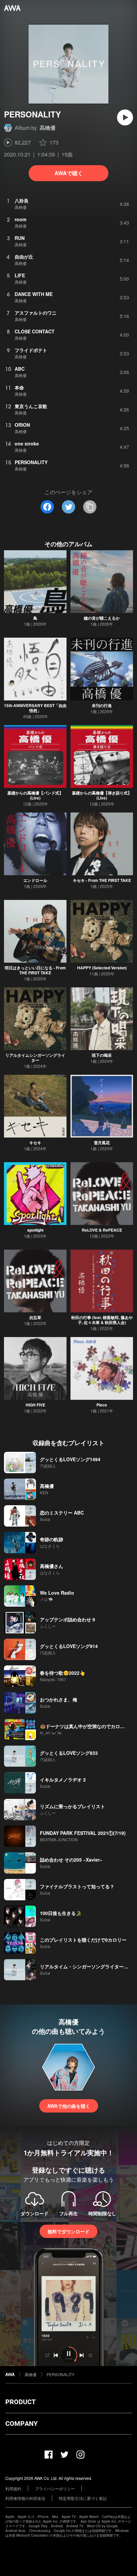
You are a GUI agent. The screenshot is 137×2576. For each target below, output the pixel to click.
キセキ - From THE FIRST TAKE (102, 880)
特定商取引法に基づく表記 (83, 2498)
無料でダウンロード (68, 2231)
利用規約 (13, 2488)
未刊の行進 (102, 705)
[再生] (125, 117)
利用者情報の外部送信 (25, 2498)
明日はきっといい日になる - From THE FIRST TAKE (35, 970)
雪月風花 (102, 1143)
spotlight (35, 1230)
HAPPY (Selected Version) (102, 968)
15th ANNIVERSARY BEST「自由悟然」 (35, 708)
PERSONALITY (61, 2374)
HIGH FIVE (35, 1405)
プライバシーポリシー (55, 2488)
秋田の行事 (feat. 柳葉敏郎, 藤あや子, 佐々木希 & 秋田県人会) (102, 1320)
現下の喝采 (102, 1055)
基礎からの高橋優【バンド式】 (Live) (35, 795)
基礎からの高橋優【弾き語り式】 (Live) (102, 795)
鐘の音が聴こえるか (102, 618)
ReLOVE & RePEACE (102, 1230)
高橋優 (48, 128)
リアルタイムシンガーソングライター (35, 1058)
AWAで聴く (69, 173)
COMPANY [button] (21, 2424)
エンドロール (35, 880)
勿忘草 (35, 1317)
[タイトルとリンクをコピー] (90, 507)
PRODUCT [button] (20, 2402)
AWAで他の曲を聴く (69, 2106)
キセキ (35, 1143)
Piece (102, 1405)
